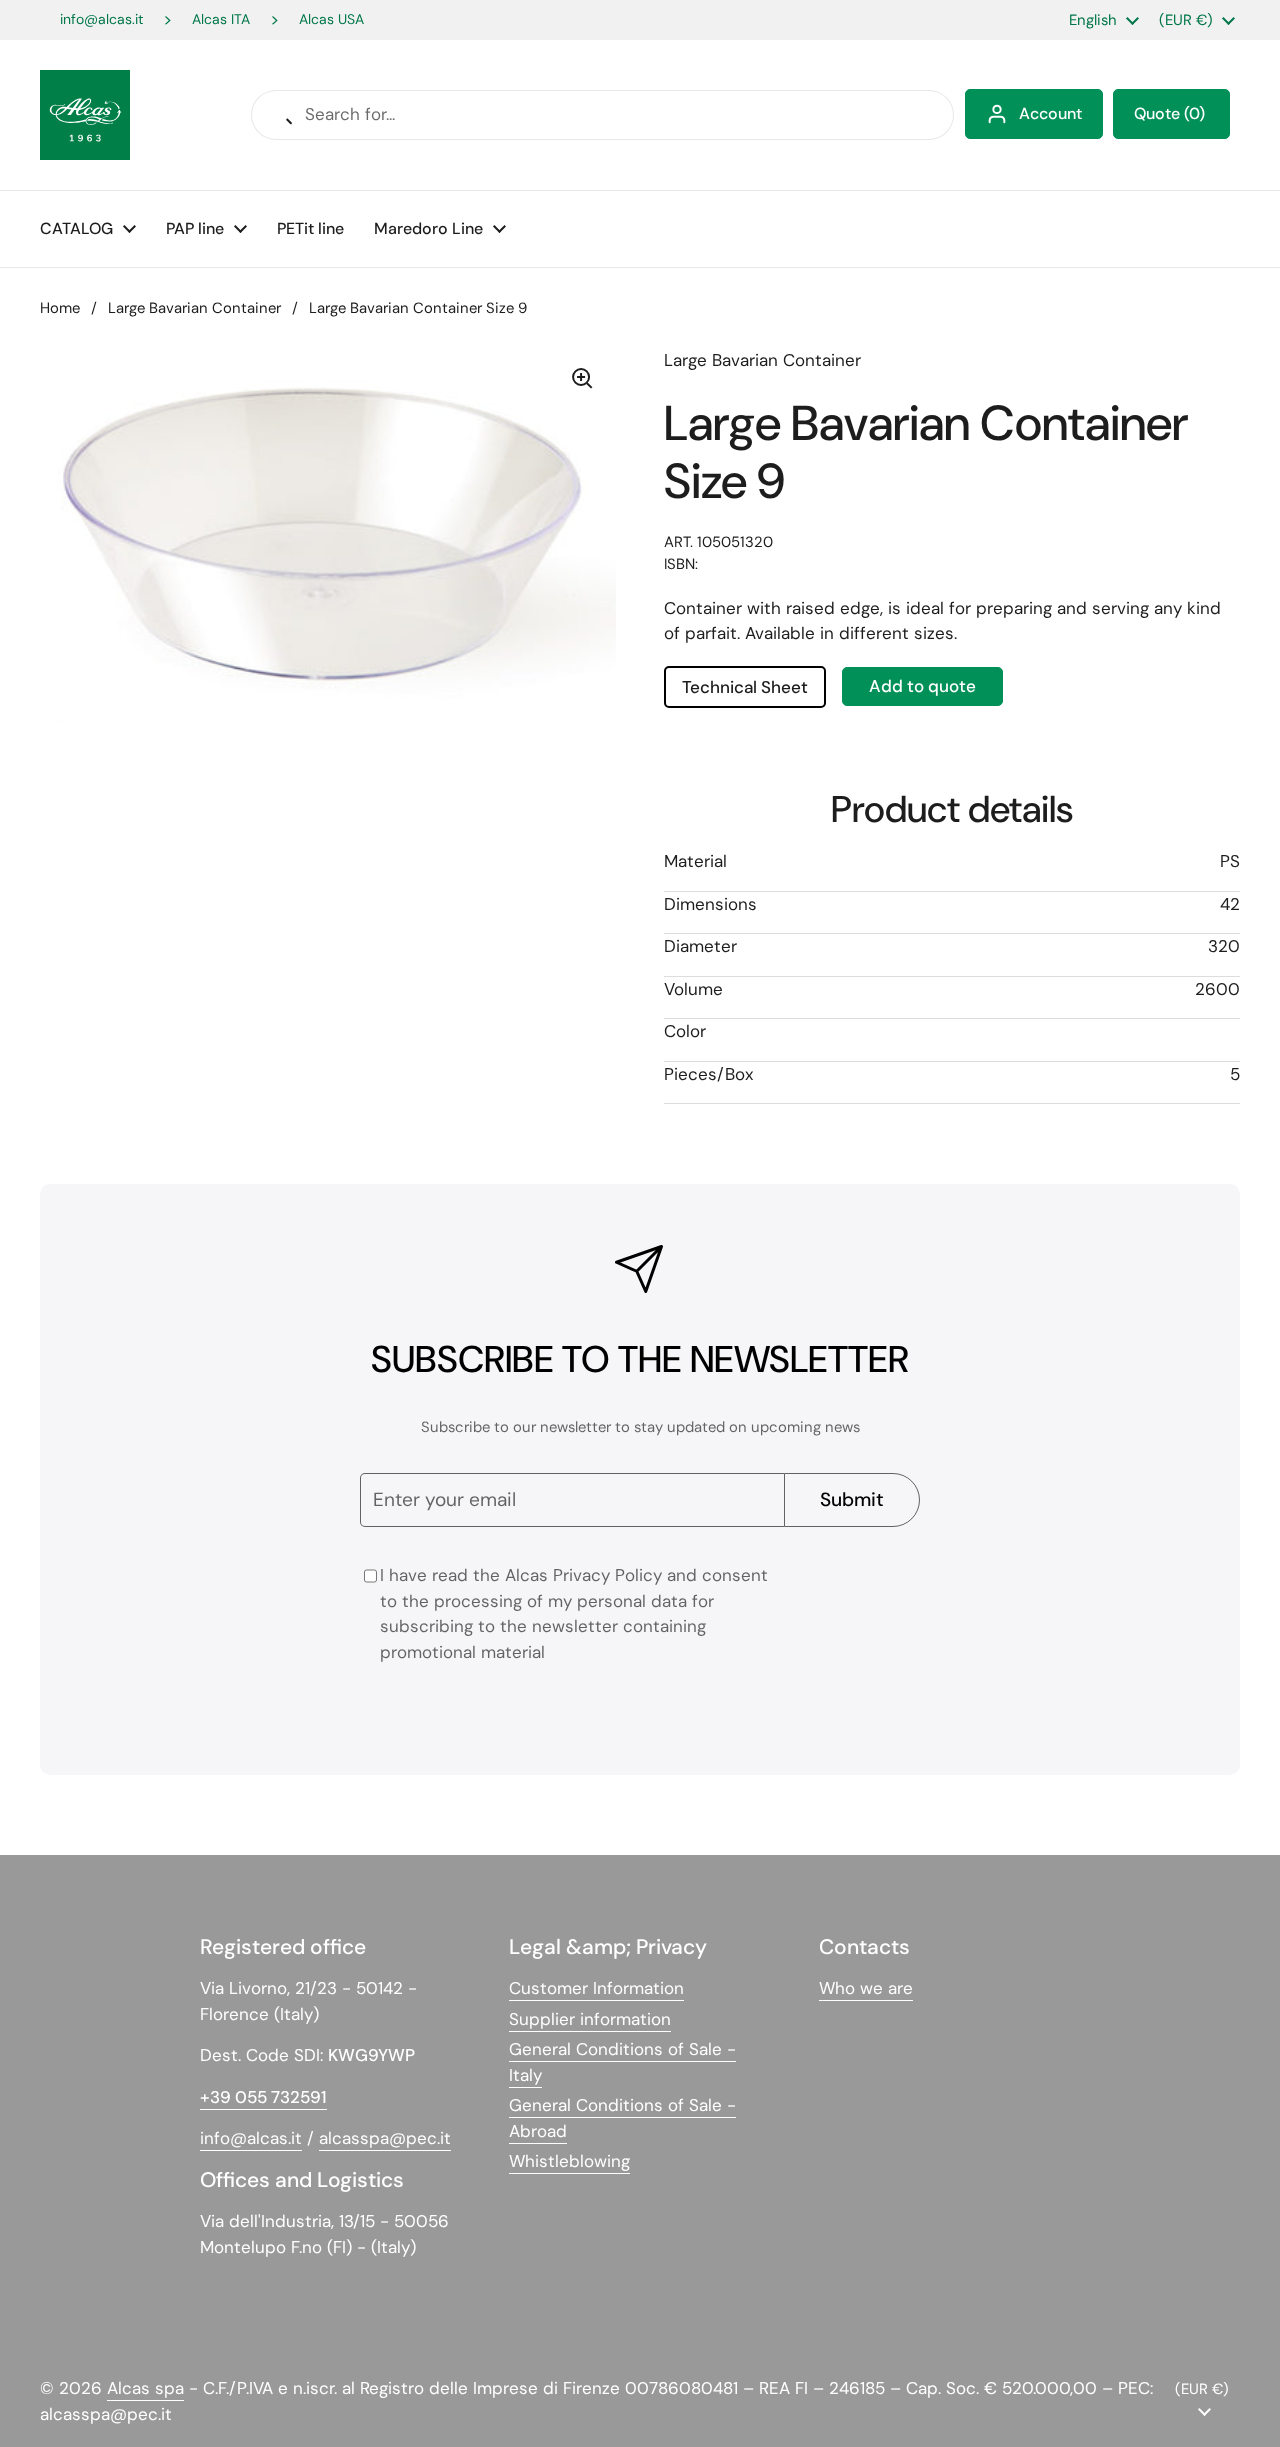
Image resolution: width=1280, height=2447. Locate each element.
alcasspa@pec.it (385, 2138)
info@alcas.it (101, 19)
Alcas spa (145, 2388)
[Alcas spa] (85, 115)
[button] (1171, 114)
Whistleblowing (569, 2161)
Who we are (866, 1988)
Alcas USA (331, 19)
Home (60, 308)
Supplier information (590, 2019)
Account (1050, 113)
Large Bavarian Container (194, 308)
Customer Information (596, 1988)
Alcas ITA (221, 19)
